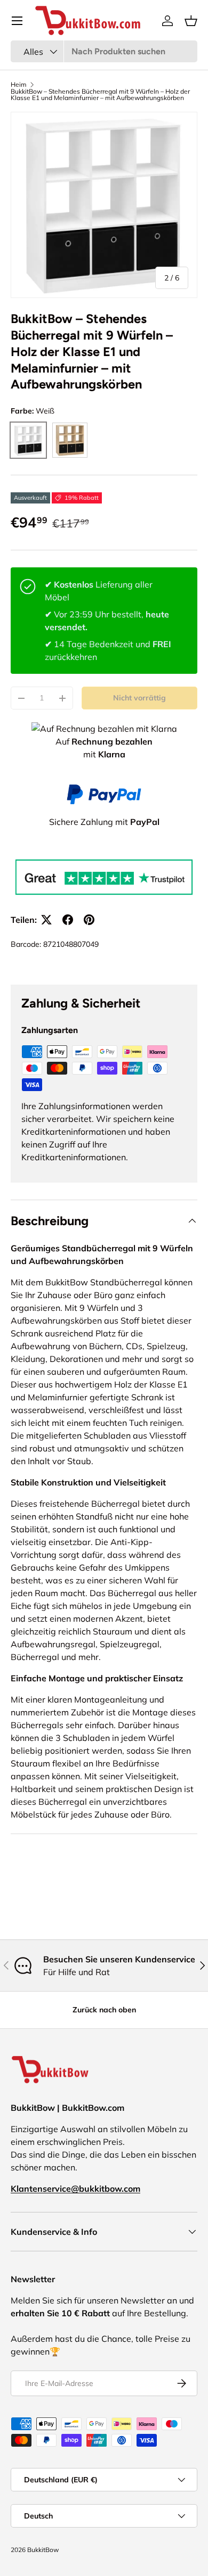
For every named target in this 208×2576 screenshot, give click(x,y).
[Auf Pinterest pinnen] (89, 920)
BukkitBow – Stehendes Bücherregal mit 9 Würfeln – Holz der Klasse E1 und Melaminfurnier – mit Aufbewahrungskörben (100, 95)
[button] (191, 21)
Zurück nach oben (104, 2010)
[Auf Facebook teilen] (68, 920)
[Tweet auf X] (46, 920)
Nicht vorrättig (139, 698)
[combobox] (104, 51)
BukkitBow (43, 2550)
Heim (19, 85)
